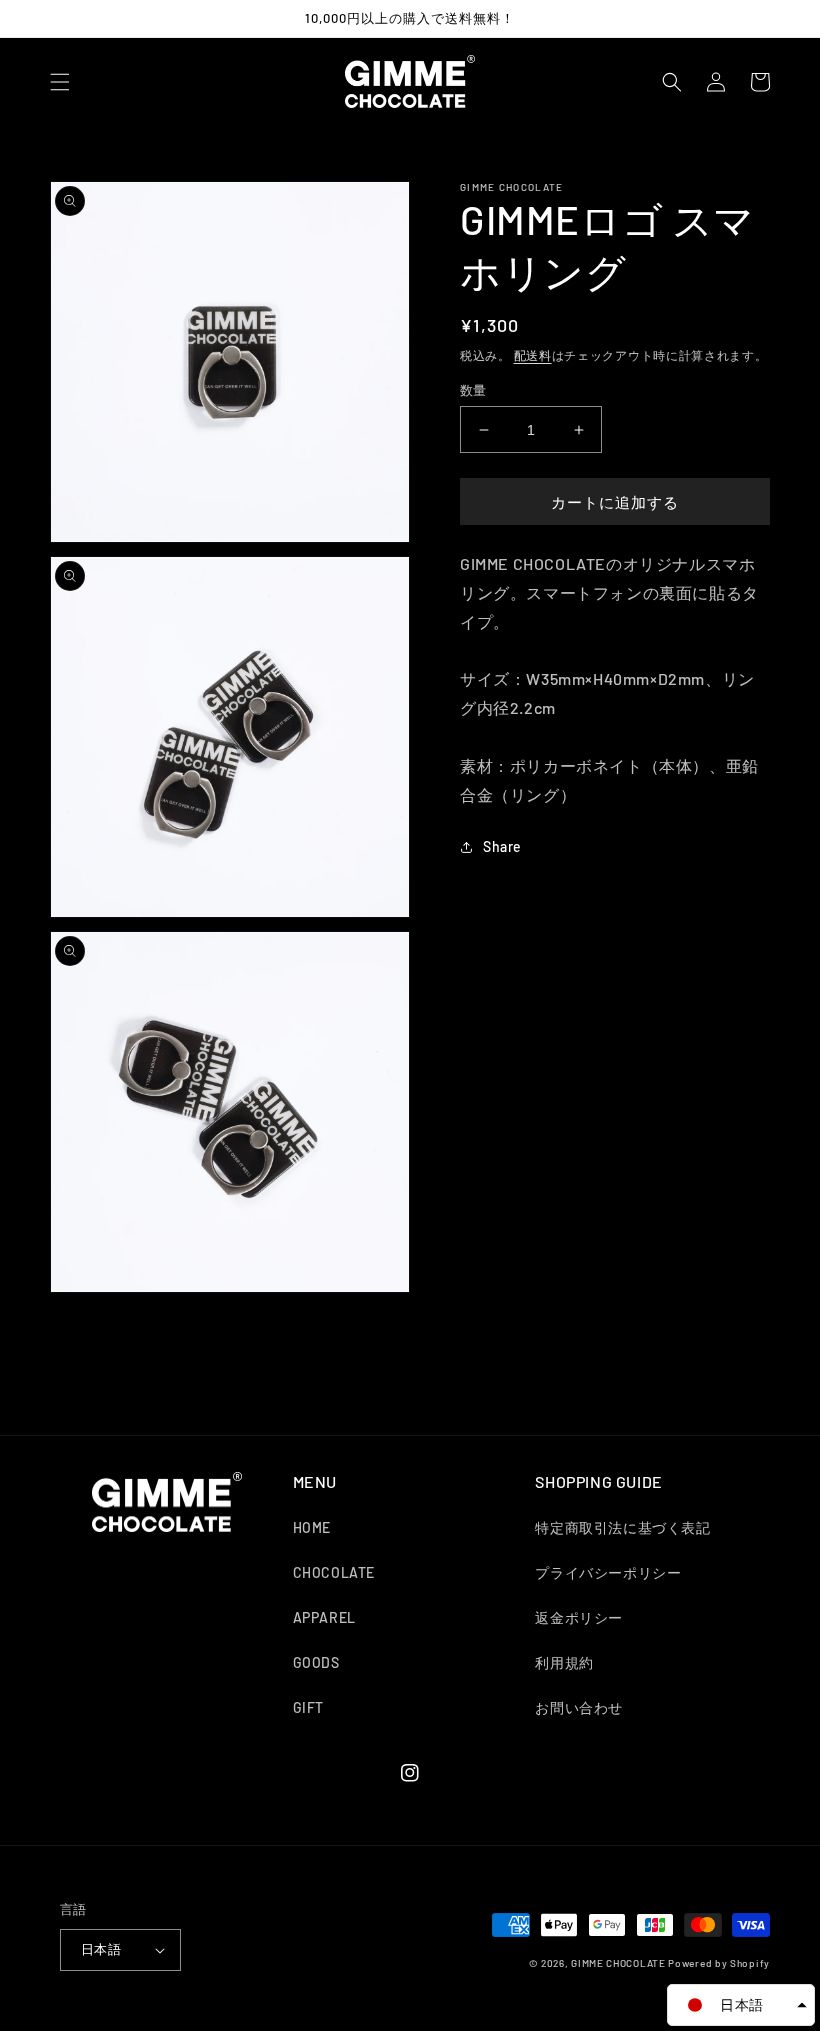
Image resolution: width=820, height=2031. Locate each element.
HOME (312, 1527)
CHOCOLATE (334, 1572)
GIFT (308, 1707)
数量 (473, 390)
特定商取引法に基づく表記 (622, 1527)
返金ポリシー (579, 1617)
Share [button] (502, 846)
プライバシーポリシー (608, 1572)
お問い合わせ (579, 1707)
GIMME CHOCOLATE (618, 1963)
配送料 (533, 355)
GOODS (316, 1662)
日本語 (101, 1949)
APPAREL (324, 1617)
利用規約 (564, 1662)
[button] (60, 82)
